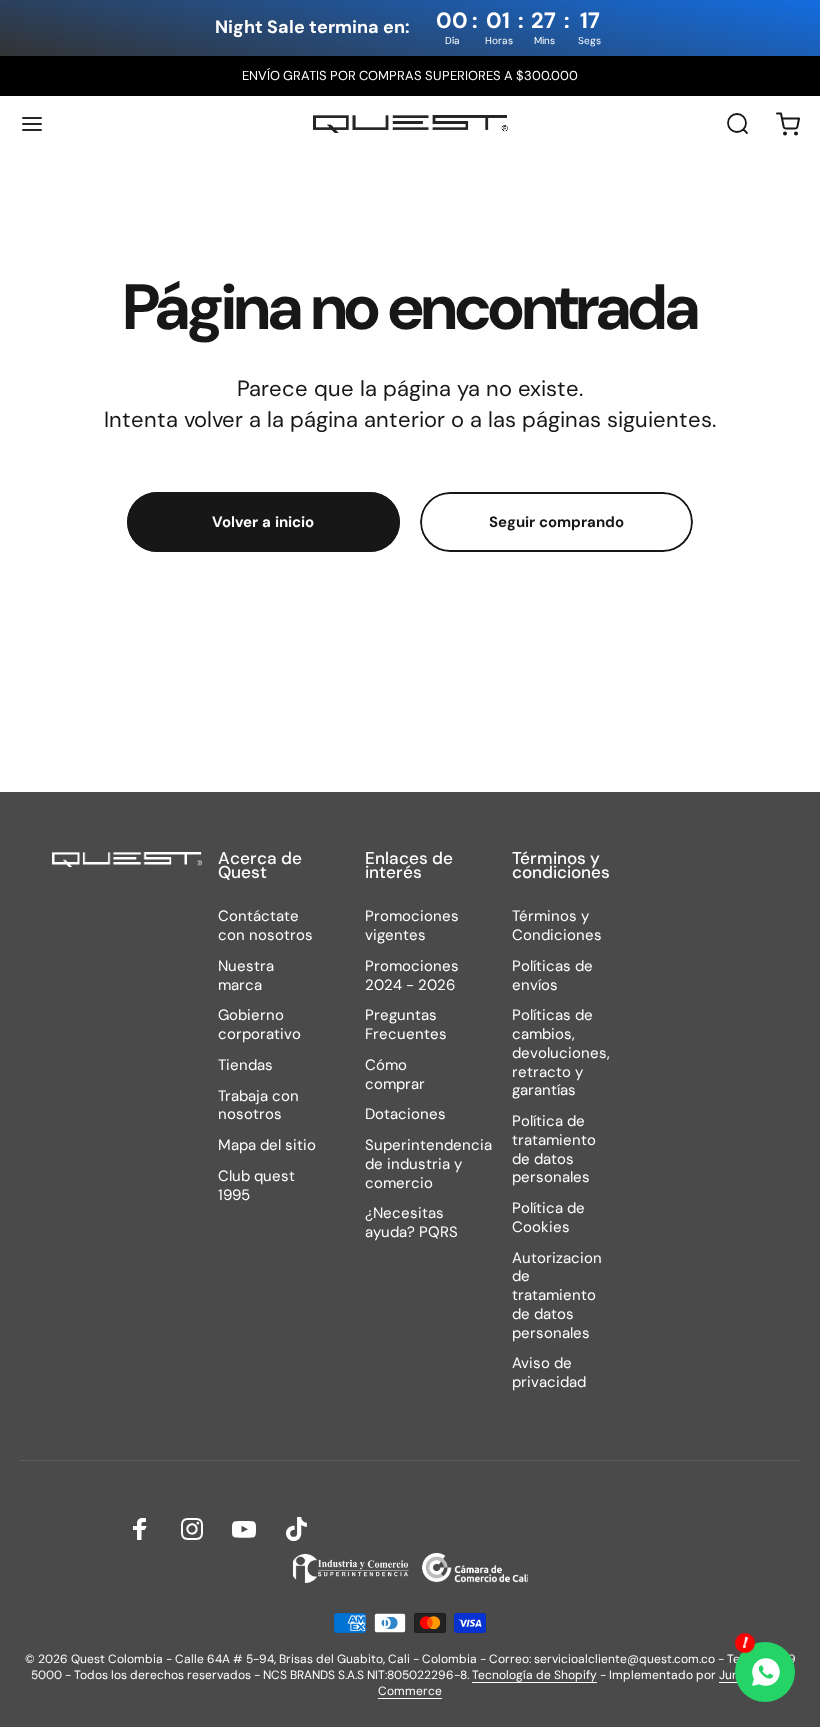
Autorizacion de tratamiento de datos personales (557, 1296)
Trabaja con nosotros (258, 1106)
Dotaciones (405, 1114)
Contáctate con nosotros (265, 926)
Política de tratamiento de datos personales (554, 1149)
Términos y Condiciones (557, 926)
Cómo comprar (395, 1075)
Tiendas (245, 1065)
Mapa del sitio (267, 1145)
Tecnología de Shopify (534, 1675)
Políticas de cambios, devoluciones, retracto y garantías (561, 1053)
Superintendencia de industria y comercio (428, 1164)
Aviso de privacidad (549, 1373)
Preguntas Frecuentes (406, 1025)
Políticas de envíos (552, 976)
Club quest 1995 (256, 1186)
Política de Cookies (548, 1218)
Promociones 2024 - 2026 (412, 976)
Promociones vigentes (412, 926)
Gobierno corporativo (259, 1025)
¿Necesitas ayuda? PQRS (411, 1223)
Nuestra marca (246, 976)
